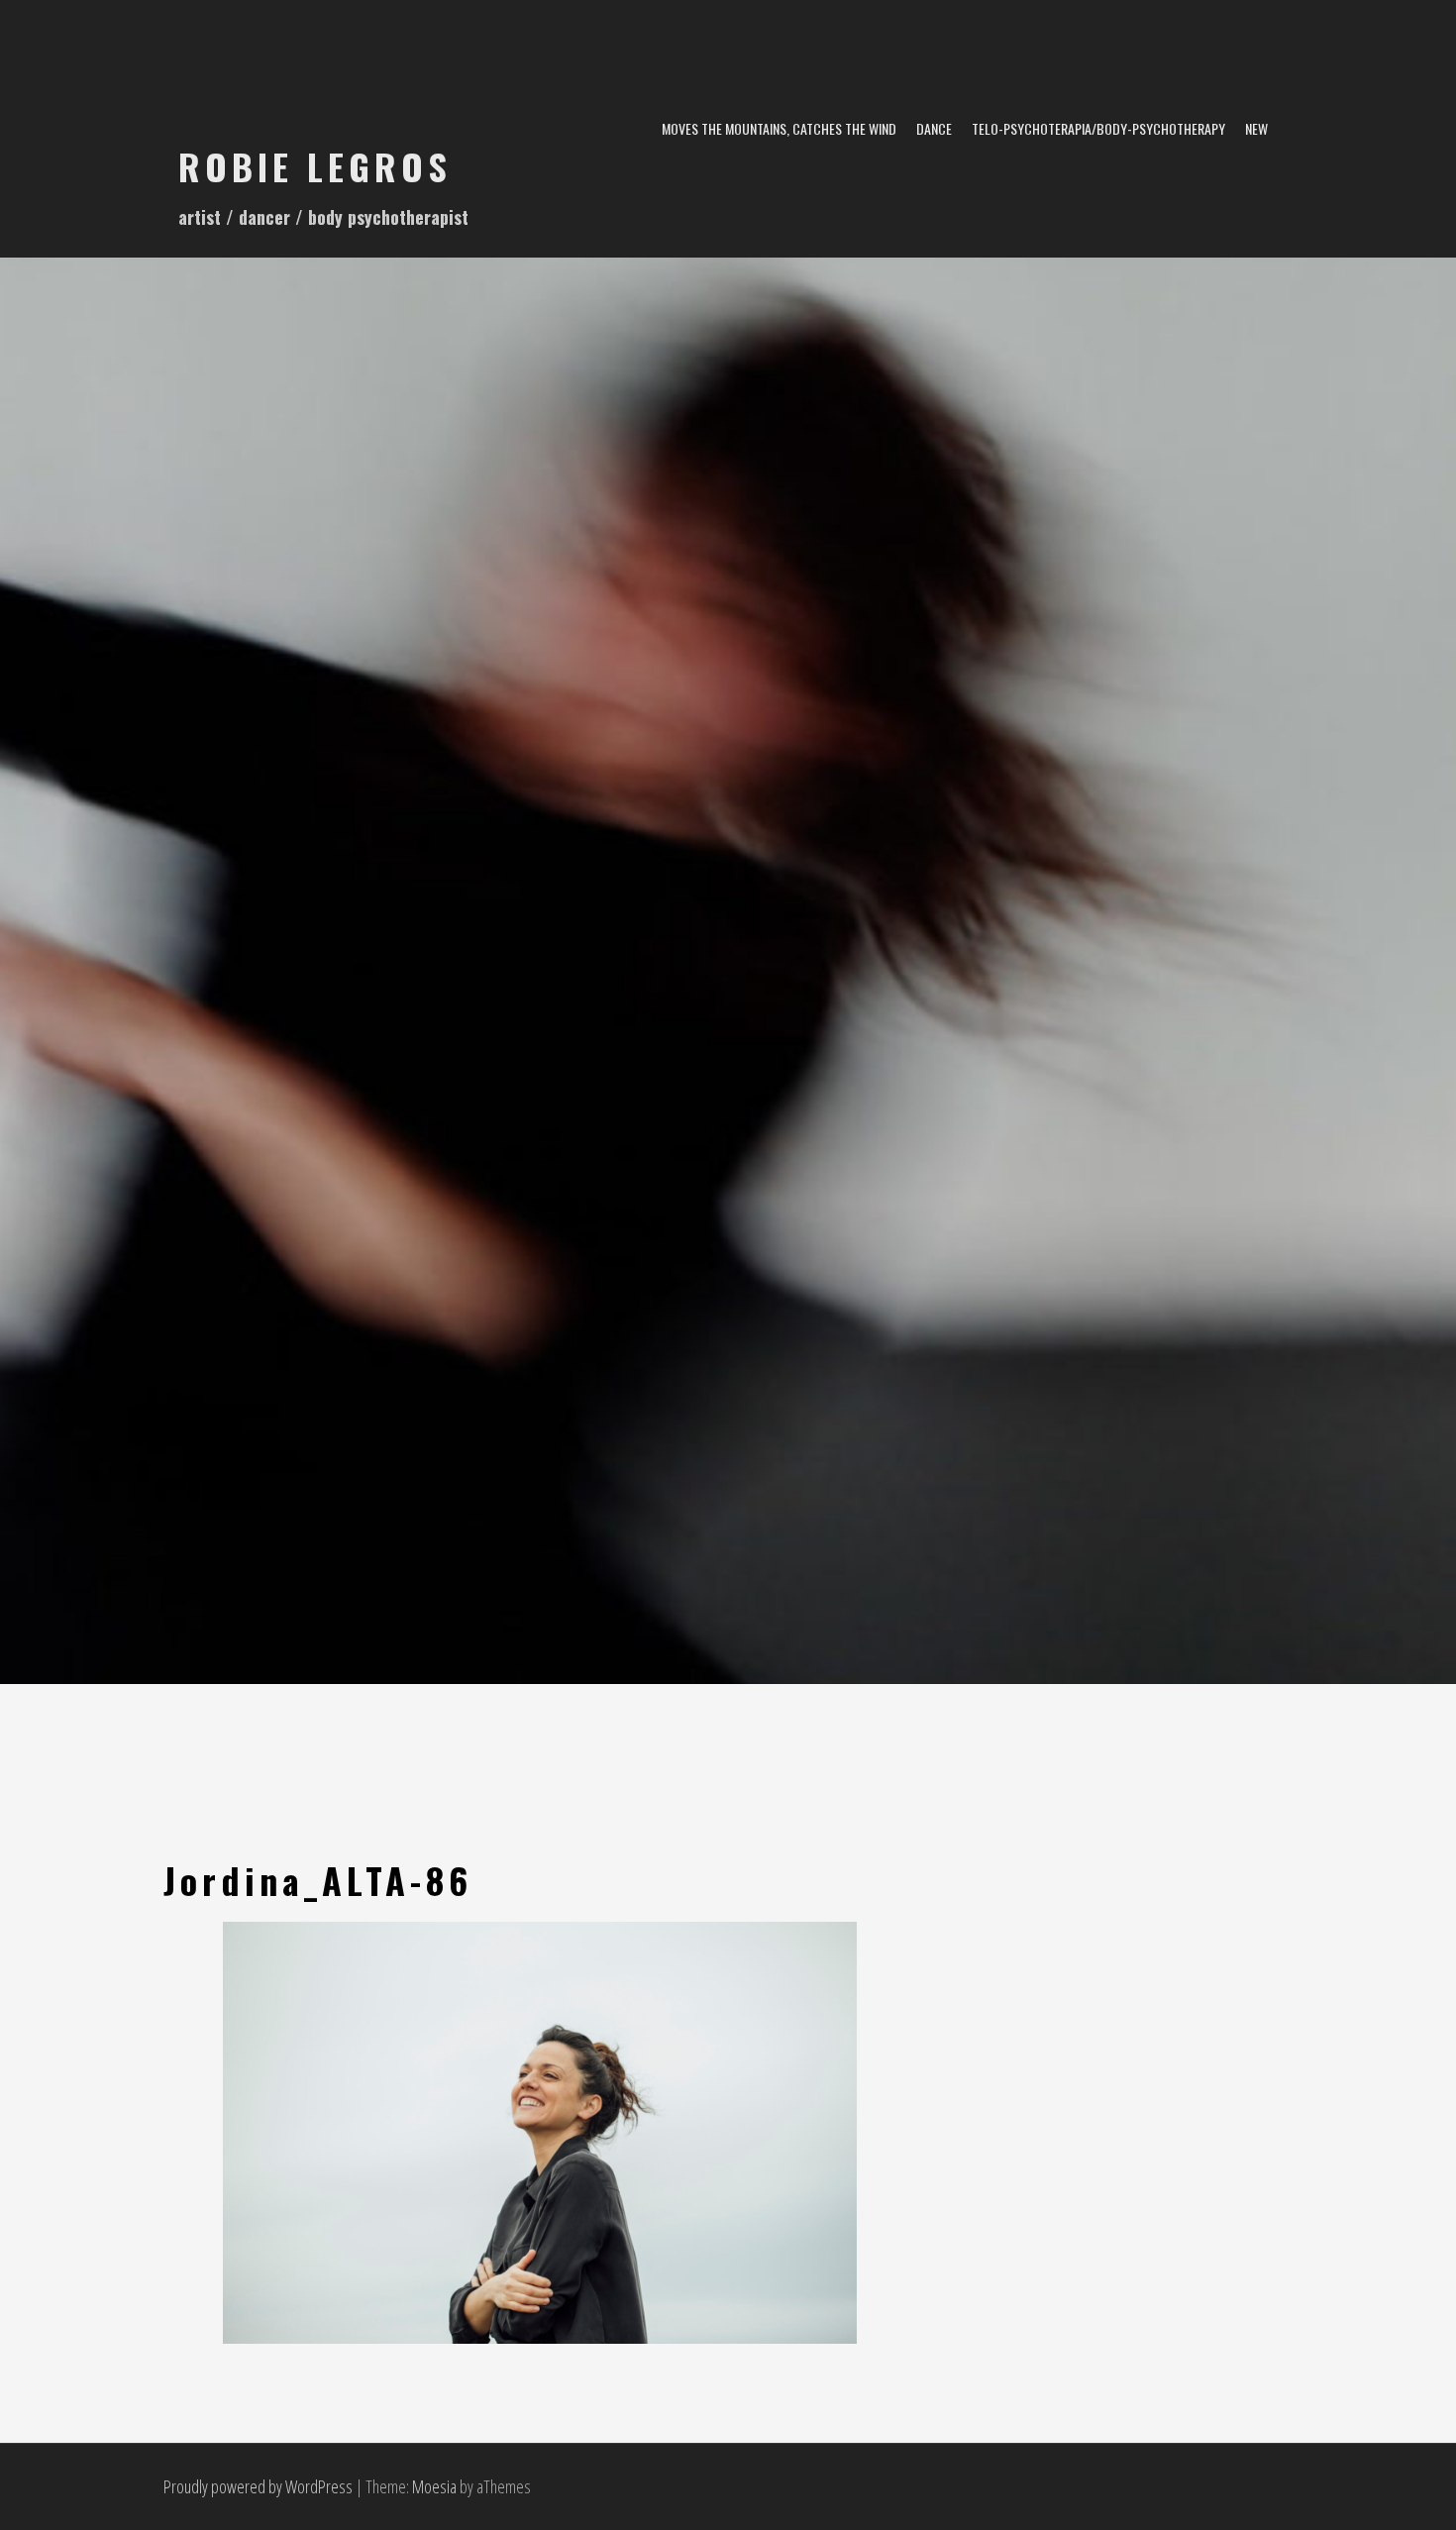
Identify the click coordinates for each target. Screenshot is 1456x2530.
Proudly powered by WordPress (258, 2486)
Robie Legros (315, 166)
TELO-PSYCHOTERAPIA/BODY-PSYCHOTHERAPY (1098, 128)
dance (934, 128)
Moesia (434, 2486)
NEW (1256, 128)
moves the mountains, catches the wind (779, 128)
